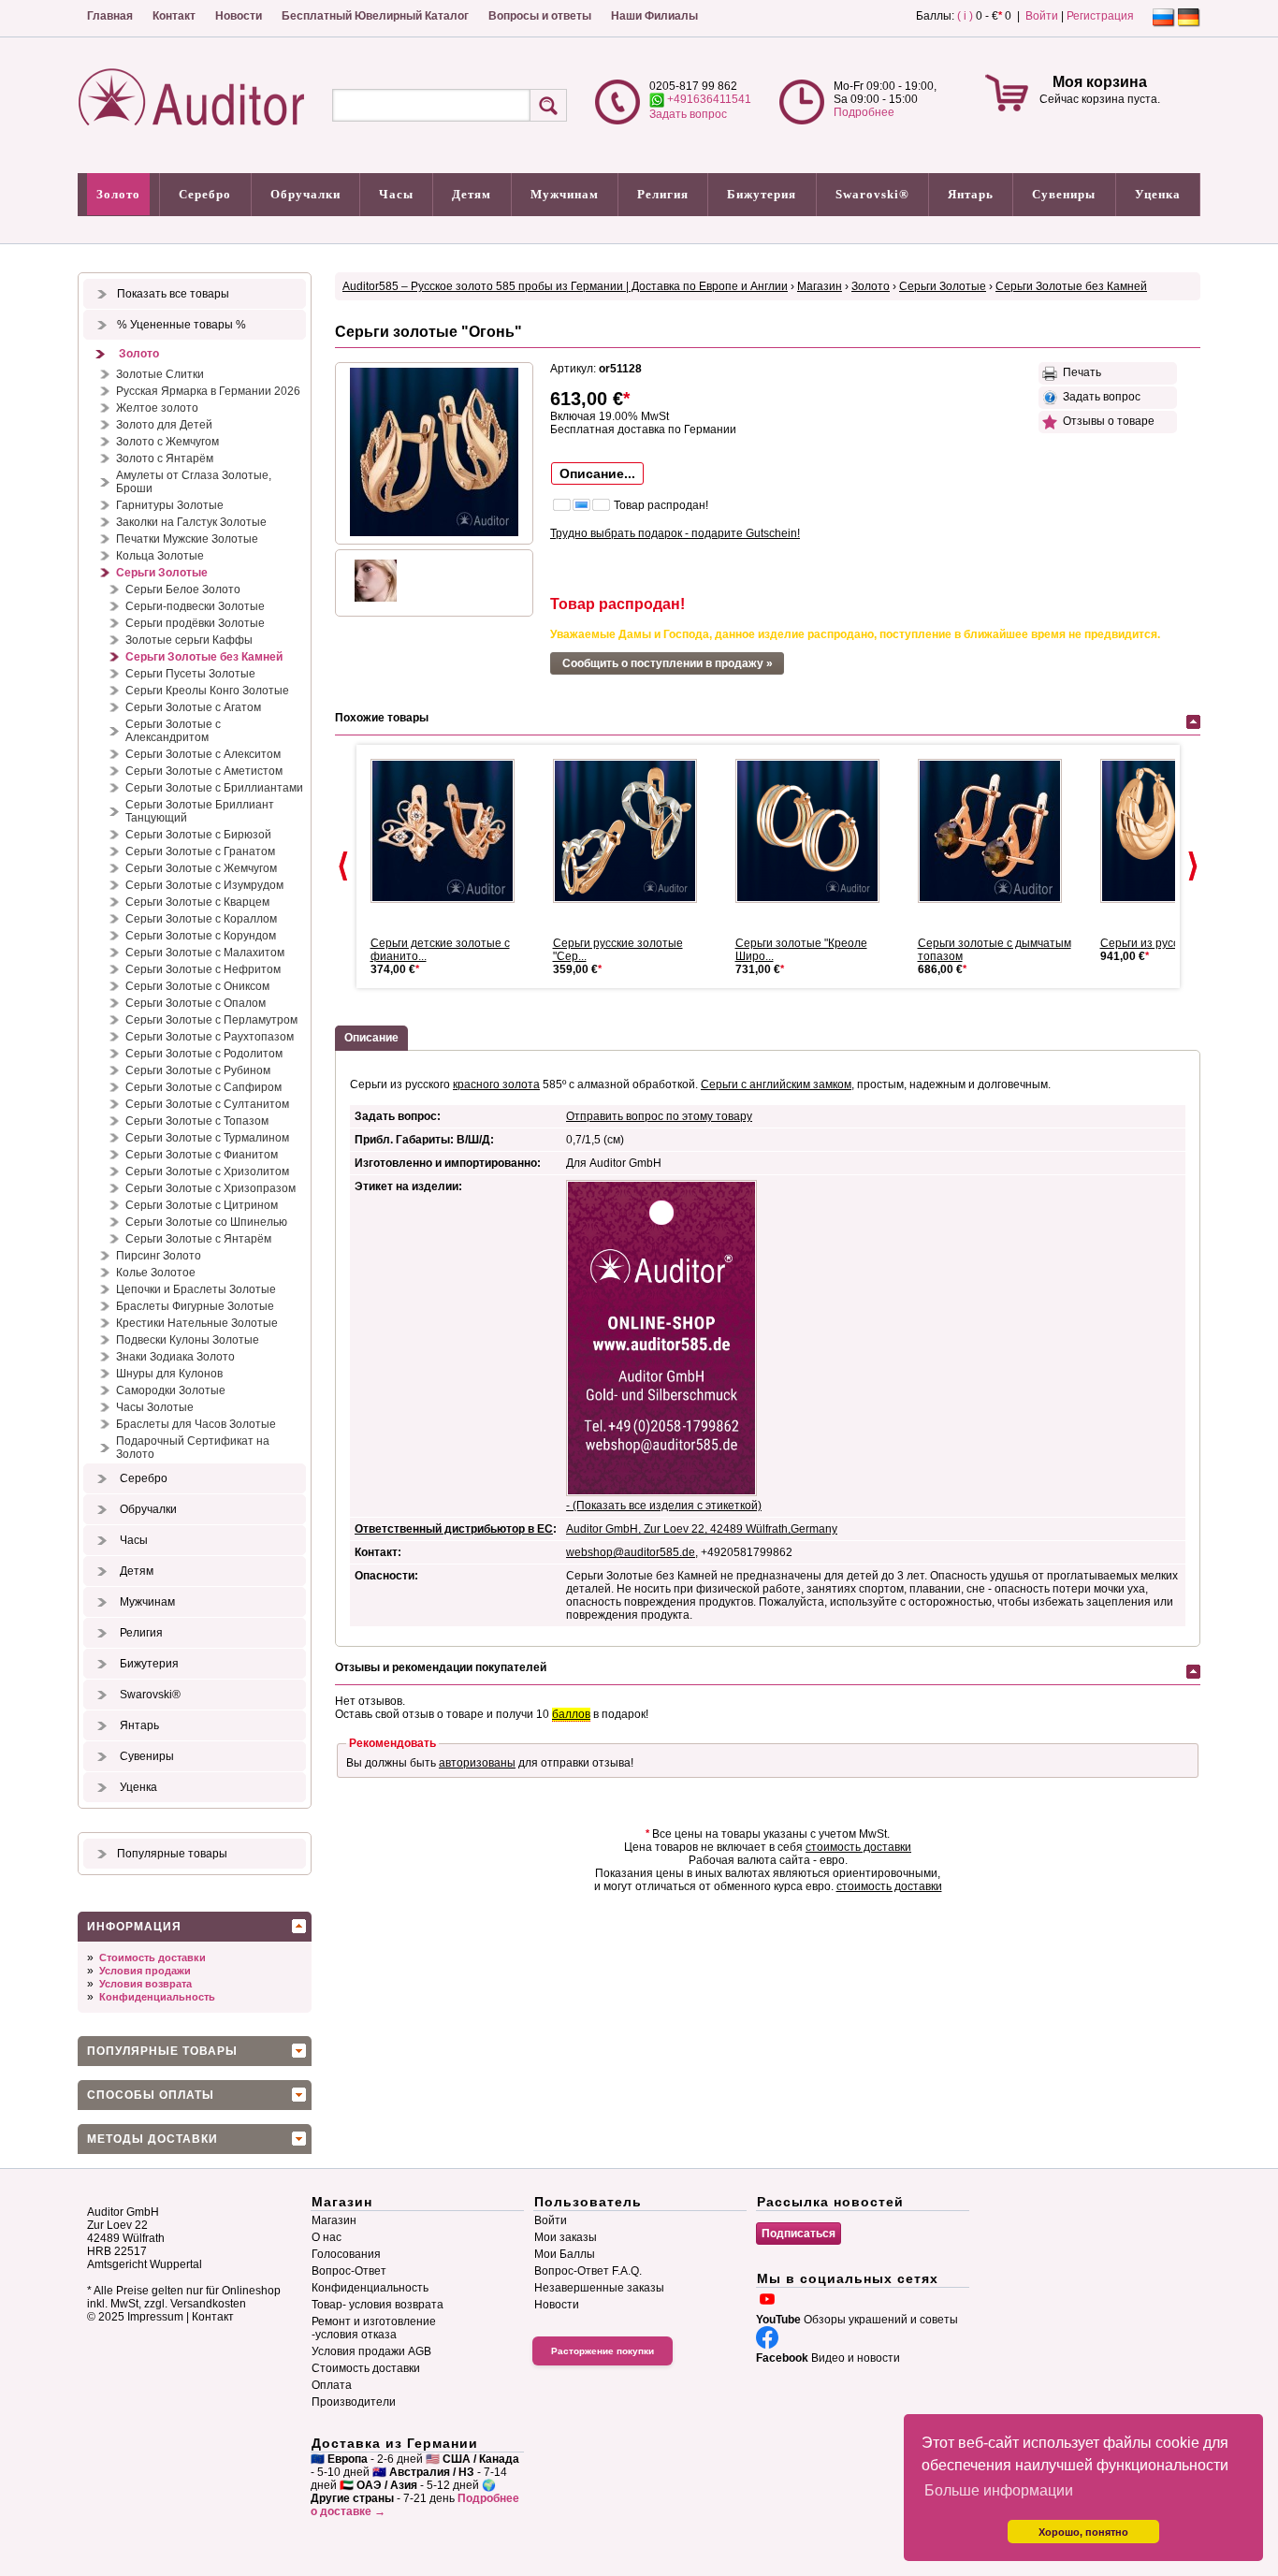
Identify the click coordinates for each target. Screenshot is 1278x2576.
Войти (1042, 16)
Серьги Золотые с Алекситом (203, 754)
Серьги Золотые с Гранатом (200, 851)
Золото (118, 194)
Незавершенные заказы (599, 2288)
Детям (472, 194)
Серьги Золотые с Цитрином (202, 1205)
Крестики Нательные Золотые (197, 1323)
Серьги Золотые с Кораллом (201, 919)
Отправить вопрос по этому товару (659, 1116)
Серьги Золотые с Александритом (173, 731)
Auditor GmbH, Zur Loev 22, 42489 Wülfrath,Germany (702, 1529)
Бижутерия (762, 194)
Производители (354, 2402)
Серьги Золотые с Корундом (201, 936)
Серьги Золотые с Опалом (196, 1003)
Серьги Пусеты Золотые (190, 674)
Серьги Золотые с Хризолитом (207, 1172)
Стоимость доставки (152, 1957)
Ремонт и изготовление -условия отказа (374, 2328)
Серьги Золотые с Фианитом (202, 1155)
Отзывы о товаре (1106, 421)
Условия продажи (145, 1971)
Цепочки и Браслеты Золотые (196, 1289)
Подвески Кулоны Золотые (188, 1340)
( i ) (965, 16)
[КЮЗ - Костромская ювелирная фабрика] (450, 831)
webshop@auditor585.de (631, 1552)
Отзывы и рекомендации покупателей (441, 1667)
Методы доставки (152, 2139)
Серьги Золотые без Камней (204, 657)
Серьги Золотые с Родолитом (204, 1054)
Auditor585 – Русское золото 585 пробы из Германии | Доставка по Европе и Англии (565, 286)
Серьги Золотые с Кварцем (197, 902)
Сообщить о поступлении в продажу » (668, 663)
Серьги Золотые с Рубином (198, 1070)
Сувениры (1064, 194)
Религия (663, 194)
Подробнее (864, 112)
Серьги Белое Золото (183, 589)
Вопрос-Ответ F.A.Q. (588, 2271)
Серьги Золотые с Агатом (193, 707)
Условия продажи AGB (371, 2351)
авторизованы (477, 1763)
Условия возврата (145, 1984)
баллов (571, 1714)
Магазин (820, 286)
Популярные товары (172, 1854)
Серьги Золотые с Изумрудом (204, 885)
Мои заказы (566, 2237)
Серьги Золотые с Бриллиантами (214, 788)
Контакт (174, 16)
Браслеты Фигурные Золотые (195, 1306)
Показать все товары (173, 294)
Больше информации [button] (999, 2490)
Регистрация (1100, 16)
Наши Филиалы (654, 16)
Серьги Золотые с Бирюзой (198, 835)
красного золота (496, 1084)
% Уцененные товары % (182, 325)
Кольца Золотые (160, 556)
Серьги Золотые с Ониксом (197, 986)
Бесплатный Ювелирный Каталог (375, 16)
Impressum (155, 2317)
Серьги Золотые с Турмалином (207, 1138)
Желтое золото (157, 408)
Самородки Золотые (171, 1390)
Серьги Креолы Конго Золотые (207, 691)
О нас (327, 2237)
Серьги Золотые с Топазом (197, 1121)
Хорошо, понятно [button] (1083, 2532)
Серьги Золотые (162, 573)
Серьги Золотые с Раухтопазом (210, 1037)
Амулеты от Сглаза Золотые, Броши (194, 482)
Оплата (332, 2385)
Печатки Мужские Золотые (187, 539)
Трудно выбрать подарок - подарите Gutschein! (675, 533)
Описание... (597, 473)
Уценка (1158, 194)
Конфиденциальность (157, 1997)
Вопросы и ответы (540, 16)
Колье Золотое (156, 1273)
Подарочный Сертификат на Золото (193, 1448)
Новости (239, 16)
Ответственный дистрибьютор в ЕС (454, 1529)
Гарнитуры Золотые (170, 505)
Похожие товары (382, 718)
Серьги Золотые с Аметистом (204, 771)
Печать (1079, 372)
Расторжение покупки (603, 2351)
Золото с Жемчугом (167, 442)
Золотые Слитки (160, 374)
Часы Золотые (155, 1407)
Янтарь (971, 194)
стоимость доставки (858, 1847)
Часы (396, 194)
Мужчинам (565, 194)
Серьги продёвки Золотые (195, 623)
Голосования (346, 2254)
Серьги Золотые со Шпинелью (206, 1222)
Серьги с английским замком (776, 1084)
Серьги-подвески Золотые (195, 606)
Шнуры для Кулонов (169, 1374)
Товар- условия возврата (378, 2305)
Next (1193, 866)
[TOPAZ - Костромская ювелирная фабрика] (632, 831)
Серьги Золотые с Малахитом (205, 953)
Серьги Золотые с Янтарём (198, 1239)
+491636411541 (708, 99)
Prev (343, 866)
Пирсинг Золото (159, 1256)
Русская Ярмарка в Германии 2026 (208, 391)
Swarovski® (872, 194)
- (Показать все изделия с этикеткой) (664, 1506)
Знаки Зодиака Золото (175, 1357)
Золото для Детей (164, 425)
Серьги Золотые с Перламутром (211, 1020)
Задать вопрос (688, 114)
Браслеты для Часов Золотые (196, 1424)
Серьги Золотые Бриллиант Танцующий (200, 811)
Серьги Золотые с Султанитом (207, 1104)
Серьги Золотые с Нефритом (203, 969)
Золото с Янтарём (165, 458)
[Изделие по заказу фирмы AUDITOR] (815, 831)
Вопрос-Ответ (349, 2271)
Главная (110, 16)
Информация (134, 1927)
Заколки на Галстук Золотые (191, 522)
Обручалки (305, 194)
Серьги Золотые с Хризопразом (211, 1188)
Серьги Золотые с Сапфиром (203, 1087)
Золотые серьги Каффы (189, 640)
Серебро (205, 194)
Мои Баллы (565, 2254)
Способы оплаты (151, 2095)
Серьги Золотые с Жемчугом (201, 868)
